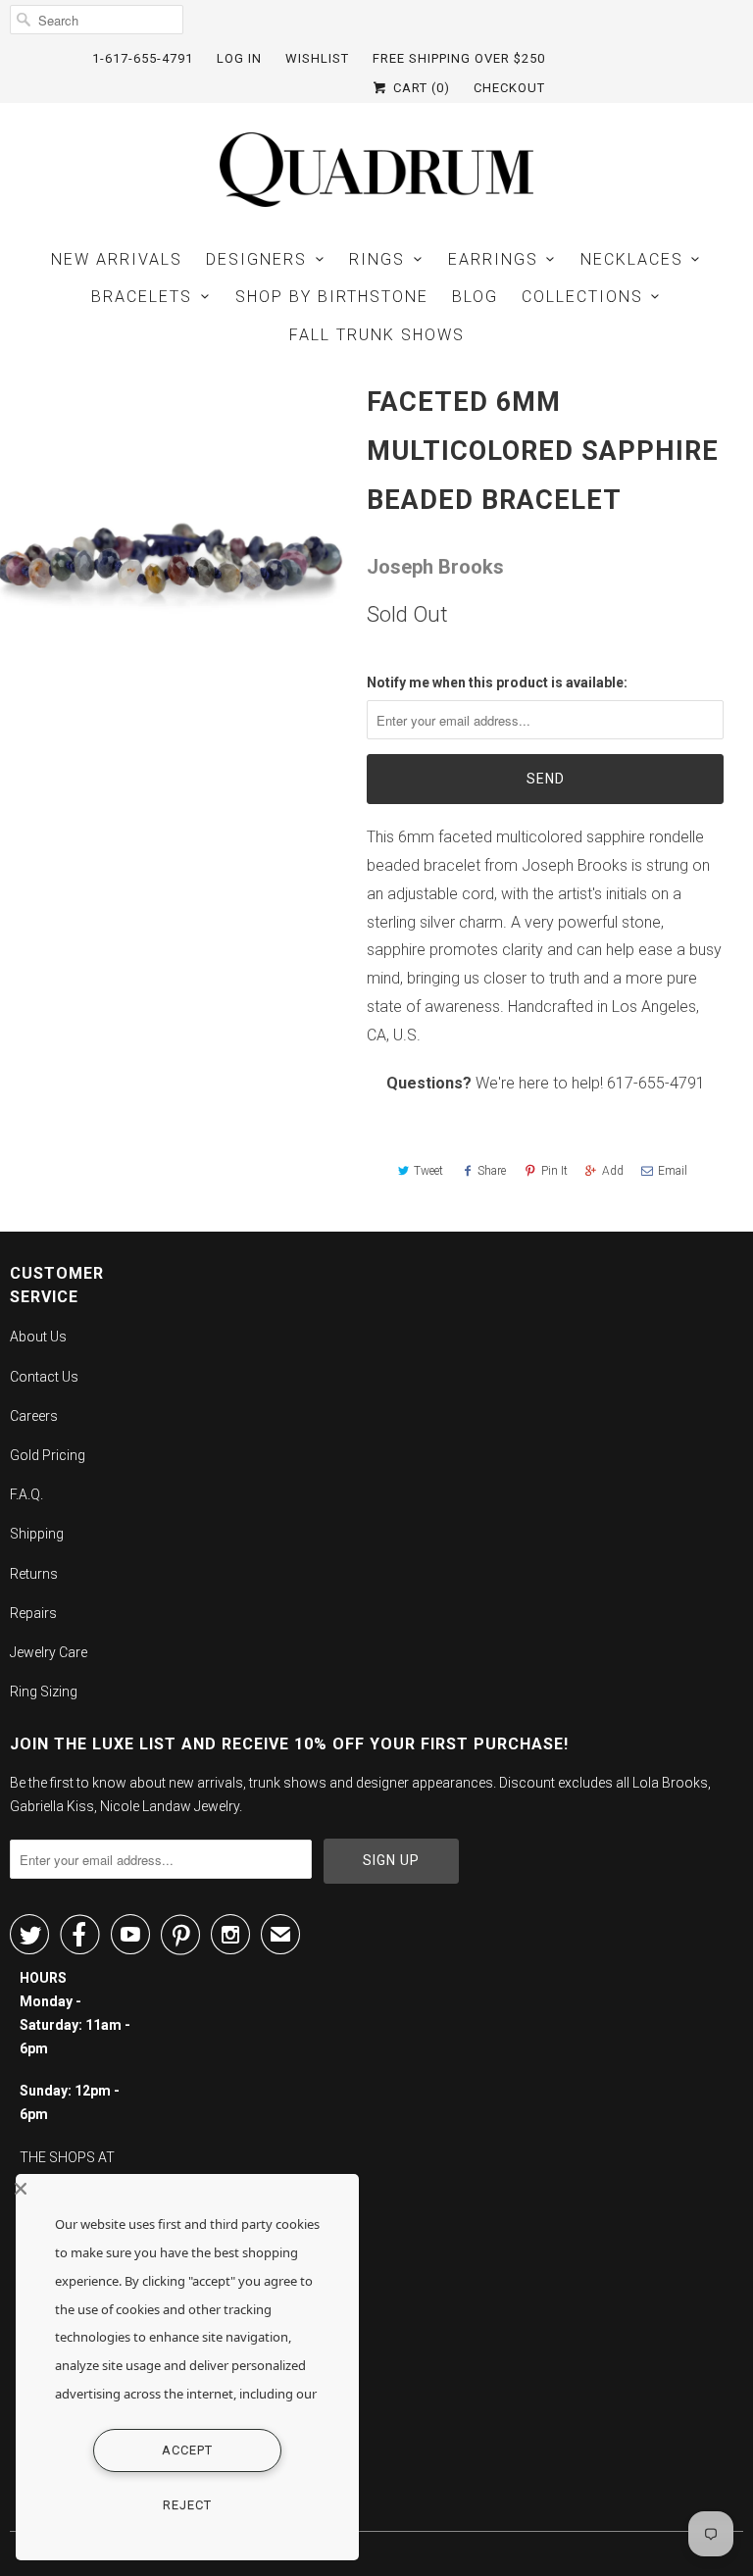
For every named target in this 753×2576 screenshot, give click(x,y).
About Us (38, 1337)
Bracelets (142, 297)
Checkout (509, 88)
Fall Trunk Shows (377, 335)
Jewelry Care (49, 1652)
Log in (239, 58)
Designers (256, 259)
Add (613, 1171)
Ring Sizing (44, 1692)
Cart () (420, 88)
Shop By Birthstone (332, 297)
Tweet (428, 1171)
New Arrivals (117, 259)
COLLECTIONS (582, 297)
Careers (34, 1416)
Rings (377, 259)
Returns (34, 1574)
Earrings (493, 259)
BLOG (475, 297)
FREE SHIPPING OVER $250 (459, 58)
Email (673, 1171)
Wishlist (317, 58)
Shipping (37, 1534)
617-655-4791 (656, 1083)
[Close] (182, 2189)
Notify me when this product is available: (497, 682)
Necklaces (632, 259)
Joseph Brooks (435, 567)
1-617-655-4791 (143, 58)
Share (492, 1171)
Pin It (554, 1171)
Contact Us (44, 1377)
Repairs (33, 1613)
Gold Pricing (48, 1455)
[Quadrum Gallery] (376, 170)
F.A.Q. (26, 1494)
